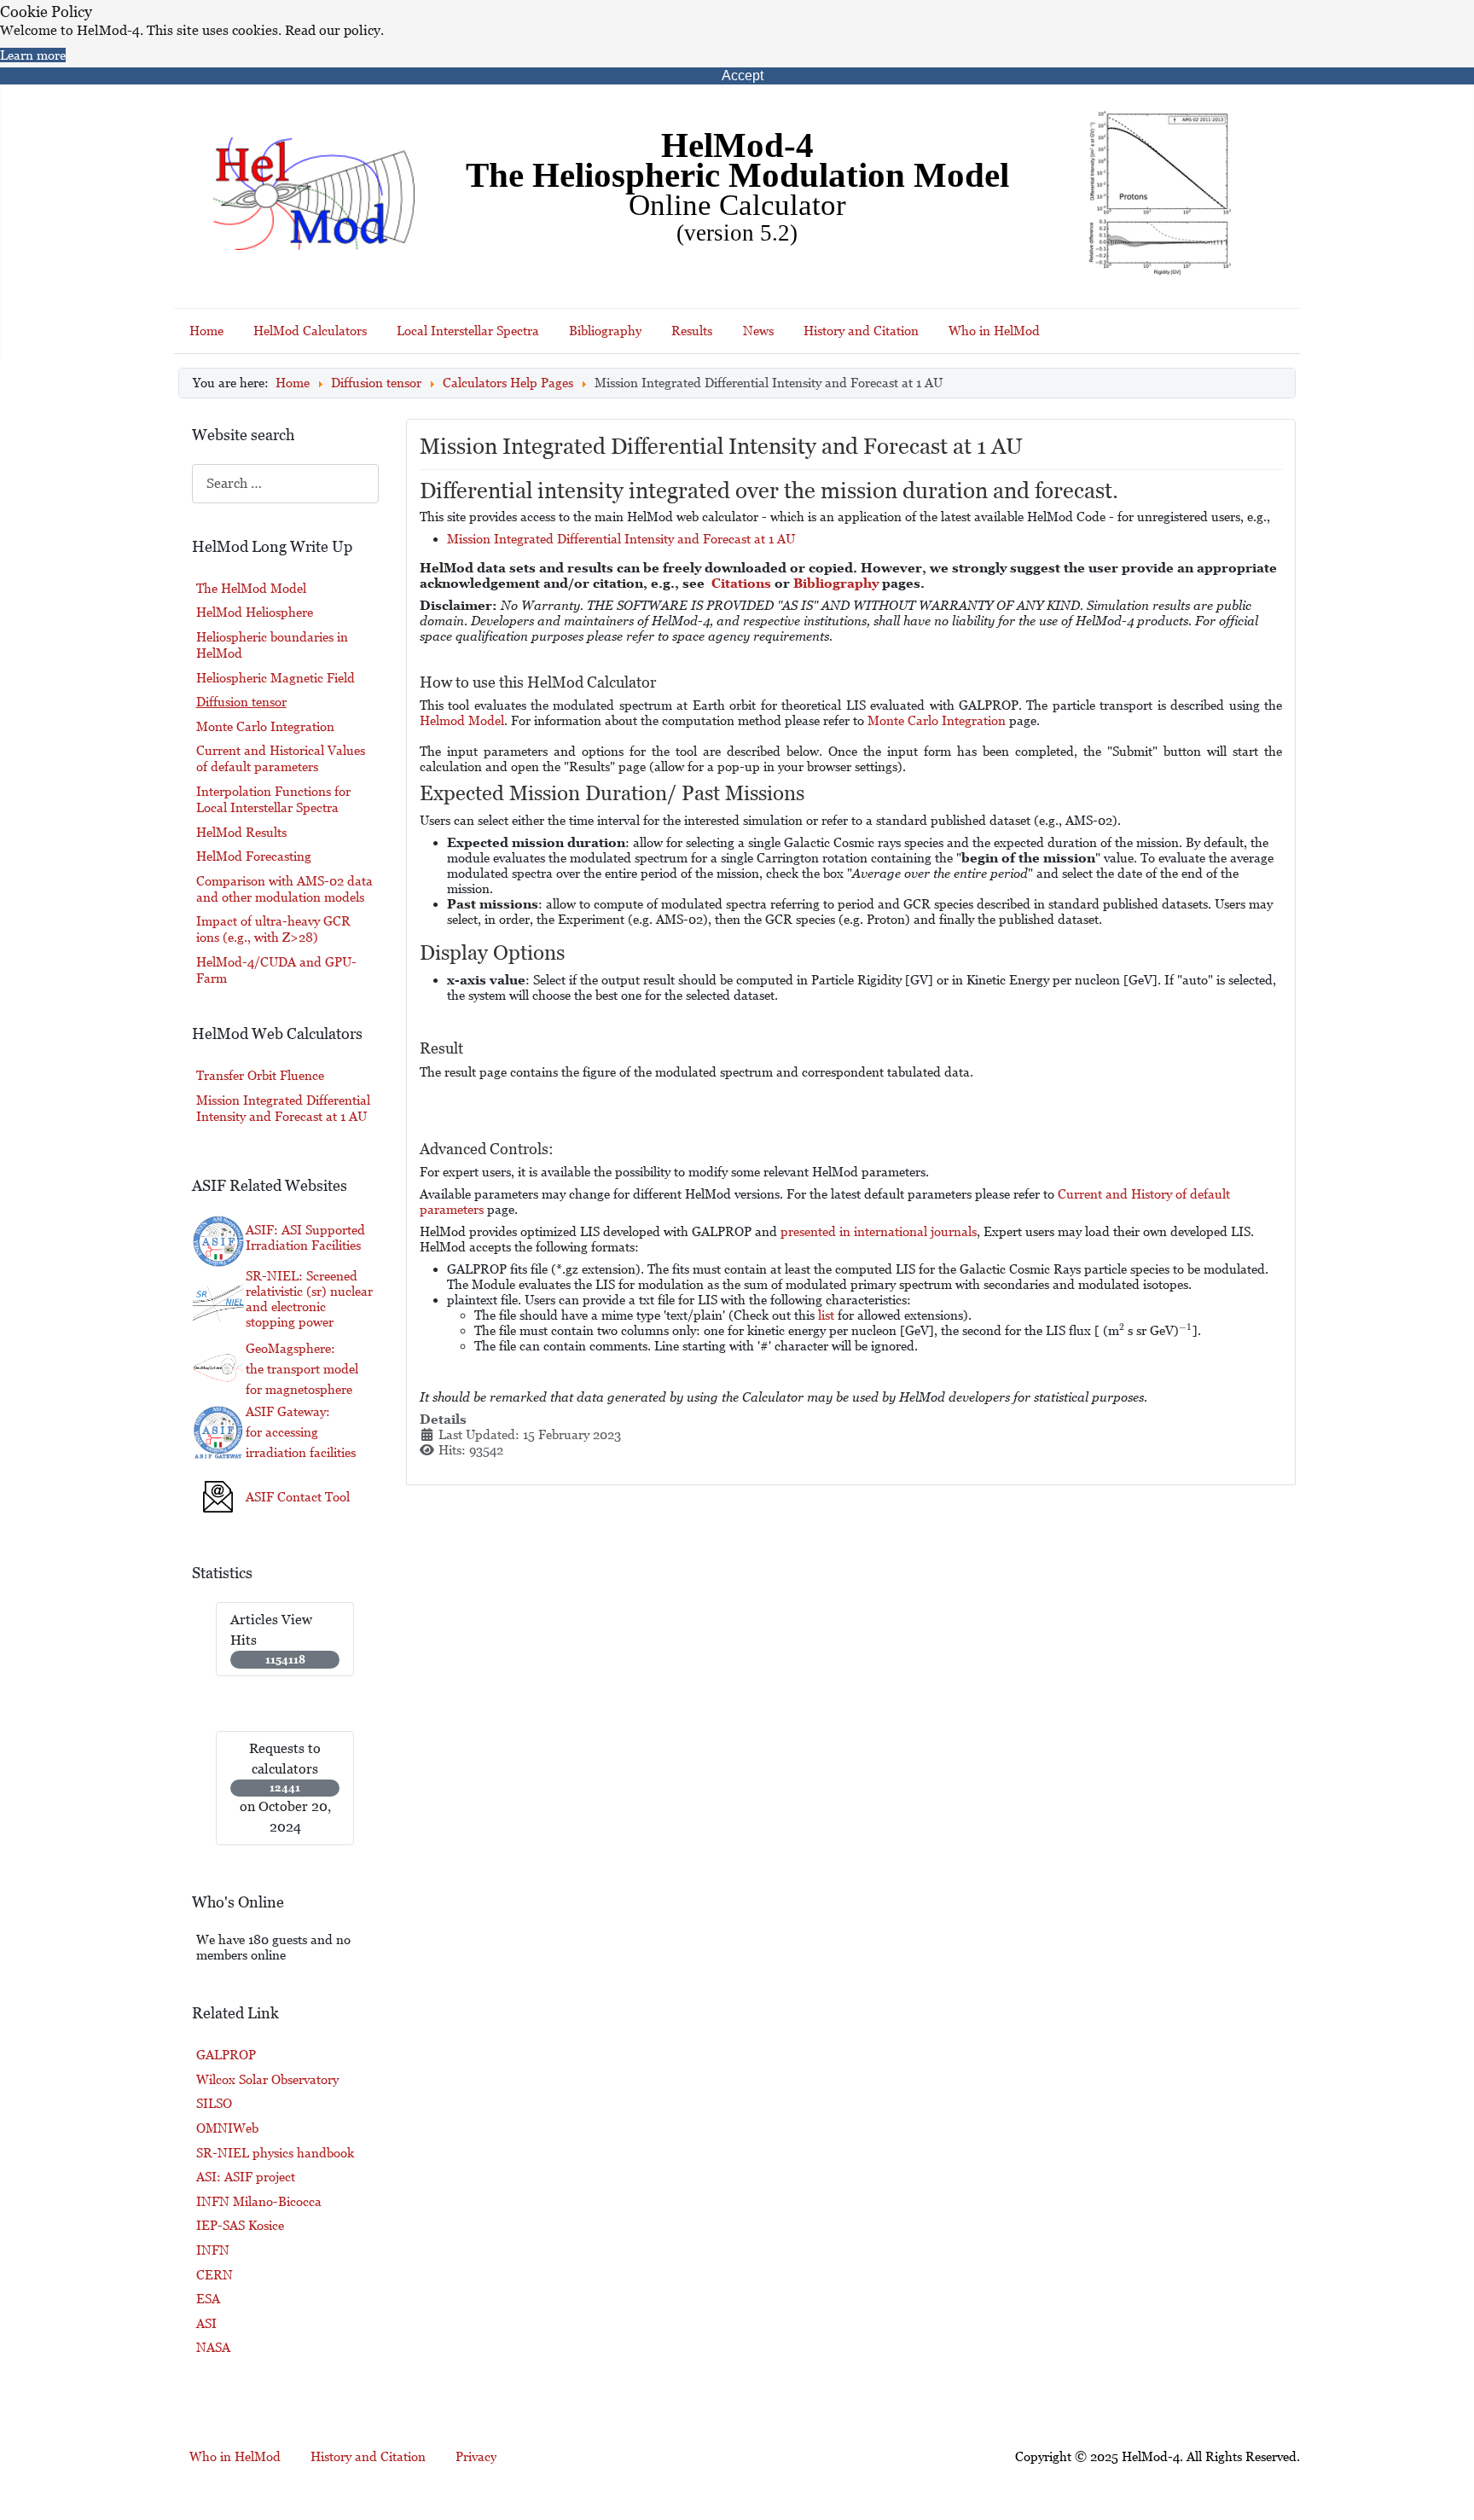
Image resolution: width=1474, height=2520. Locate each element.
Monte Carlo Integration (265, 726)
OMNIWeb (227, 2128)
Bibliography (605, 331)
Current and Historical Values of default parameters (281, 758)
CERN (215, 2275)
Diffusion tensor (241, 702)
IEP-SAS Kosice (240, 2225)
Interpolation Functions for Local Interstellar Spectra (273, 799)
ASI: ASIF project (246, 2177)
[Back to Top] (1445, 2485)
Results (692, 331)
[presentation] (1122, 1330)
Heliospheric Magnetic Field (276, 678)
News (758, 331)
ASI (206, 2323)
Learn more (33, 55)
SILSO (214, 2103)
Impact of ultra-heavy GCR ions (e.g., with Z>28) (273, 929)
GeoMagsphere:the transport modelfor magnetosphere (302, 1369)
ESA (208, 2299)
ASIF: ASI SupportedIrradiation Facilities (305, 1237)
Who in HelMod (994, 331)
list (826, 1315)
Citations (741, 583)
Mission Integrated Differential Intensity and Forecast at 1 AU (621, 539)
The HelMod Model (251, 588)
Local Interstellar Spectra (468, 331)
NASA (213, 2347)
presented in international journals (879, 1231)
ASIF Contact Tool (298, 1497)
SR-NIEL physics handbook (275, 2153)
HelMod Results (241, 832)
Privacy (476, 2456)
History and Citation (861, 331)
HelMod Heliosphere (255, 612)
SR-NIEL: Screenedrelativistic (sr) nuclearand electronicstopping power (309, 1299)
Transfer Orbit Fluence (260, 1075)
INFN (213, 2250)
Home (206, 331)
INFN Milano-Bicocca (259, 2201)
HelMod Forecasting (254, 856)
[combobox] (285, 483)
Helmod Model (462, 720)
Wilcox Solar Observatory (267, 2079)
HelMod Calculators (310, 331)
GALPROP (226, 2055)
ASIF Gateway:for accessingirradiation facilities (301, 1432)
